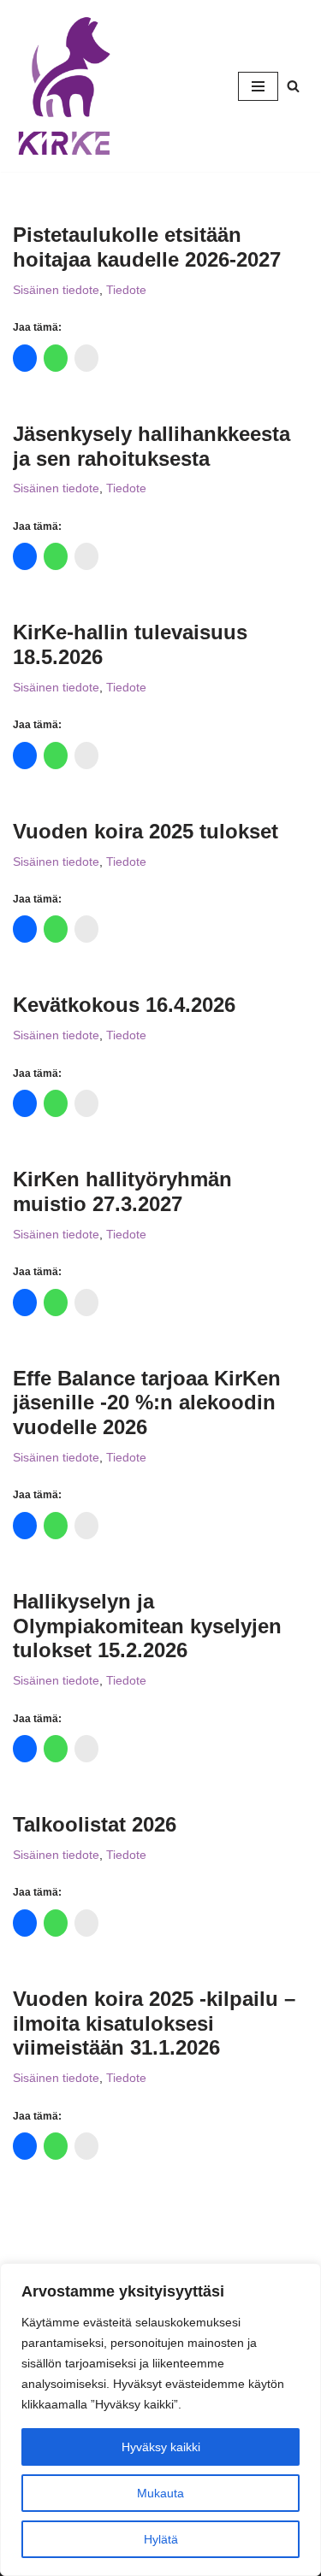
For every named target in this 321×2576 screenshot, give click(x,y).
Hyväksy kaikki (161, 2447)
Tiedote (126, 290)
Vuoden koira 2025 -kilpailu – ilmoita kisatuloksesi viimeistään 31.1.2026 (154, 2023)
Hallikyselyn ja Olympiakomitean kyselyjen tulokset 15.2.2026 (147, 1626)
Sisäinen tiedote (56, 290)
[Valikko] (258, 86)
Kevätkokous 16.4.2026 (124, 1005)
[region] (160, 2420)
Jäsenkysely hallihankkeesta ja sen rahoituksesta (152, 446)
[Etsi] (293, 86)
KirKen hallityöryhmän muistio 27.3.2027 (122, 1191)
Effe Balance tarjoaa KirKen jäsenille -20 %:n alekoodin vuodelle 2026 (147, 1403)
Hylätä (161, 2539)
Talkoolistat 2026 (95, 1824)
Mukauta (160, 2493)
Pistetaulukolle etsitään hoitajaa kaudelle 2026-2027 (147, 247)
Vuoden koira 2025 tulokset (146, 831)
